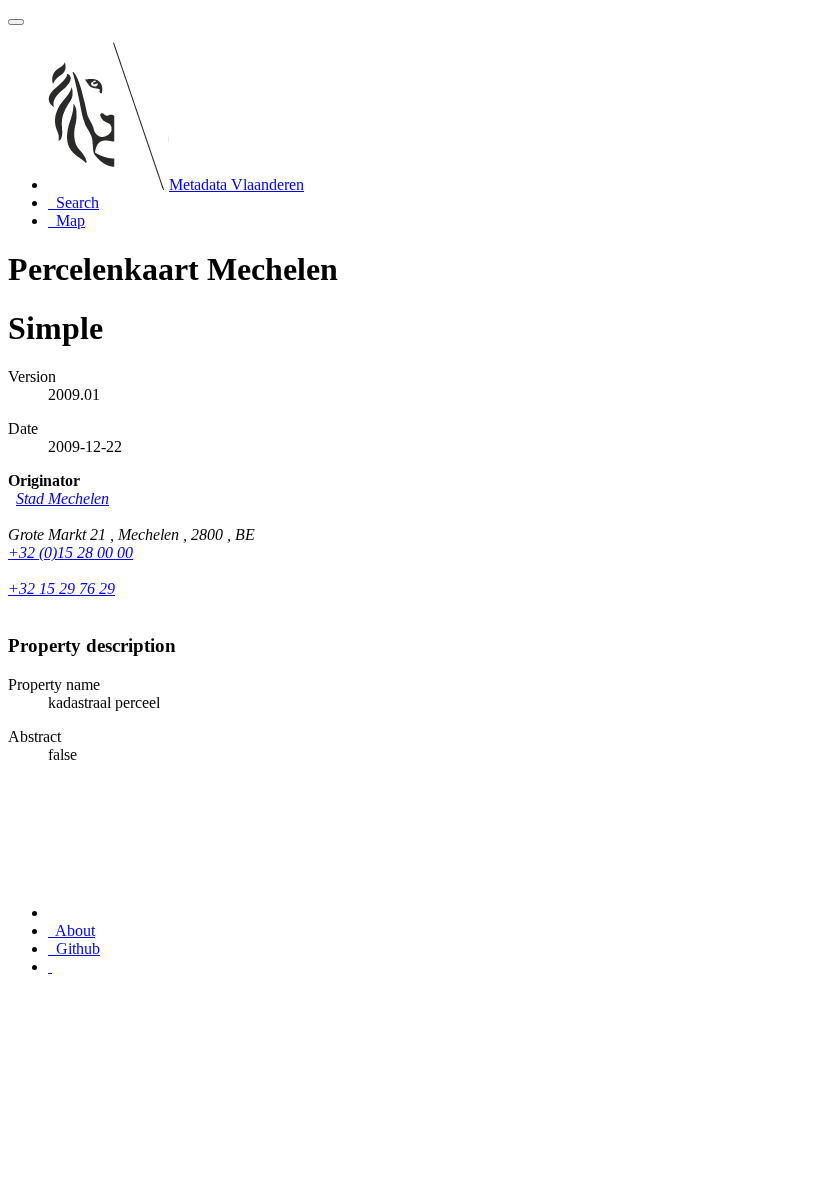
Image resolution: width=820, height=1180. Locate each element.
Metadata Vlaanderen (236, 184)
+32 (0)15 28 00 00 (70, 552)
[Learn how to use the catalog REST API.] (50, 966)
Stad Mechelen (62, 498)
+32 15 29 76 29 (61, 588)
